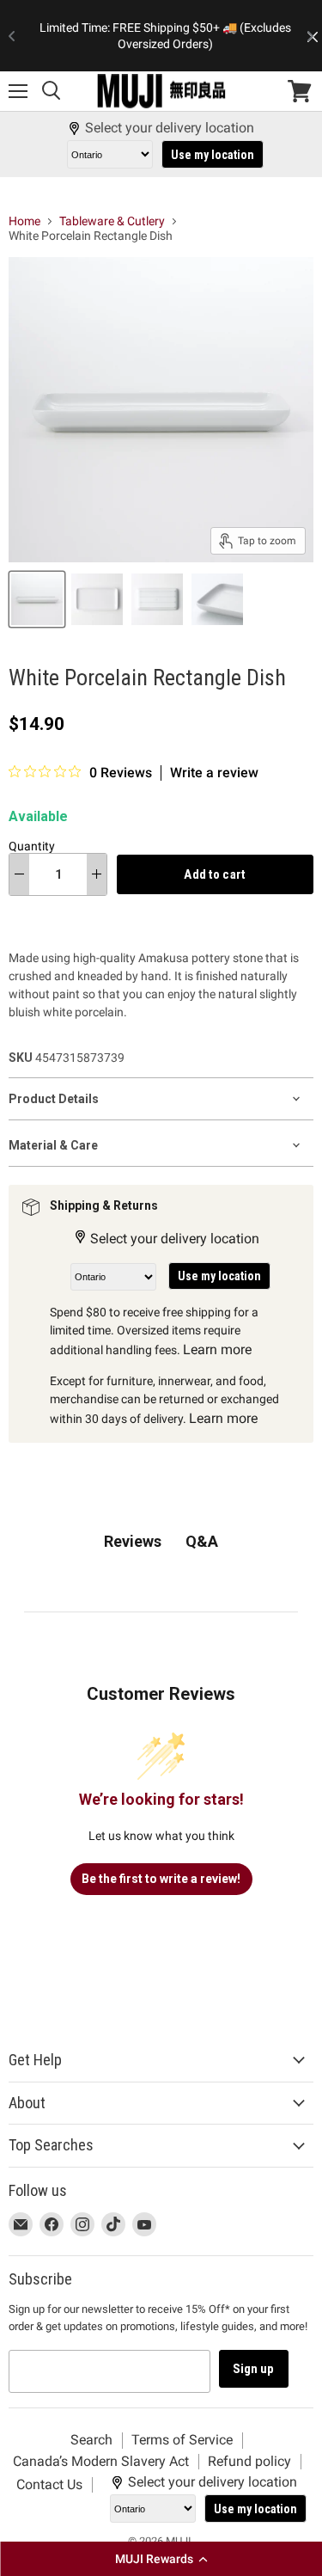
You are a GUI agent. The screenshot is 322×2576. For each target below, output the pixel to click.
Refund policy (249, 2461)
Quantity (32, 846)
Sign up (254, 2369)
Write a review (214, 773)
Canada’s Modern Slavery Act (101, 2461)
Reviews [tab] (133, 1541)
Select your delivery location (170, 128)
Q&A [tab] (202, 1541)
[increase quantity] (97, 874)
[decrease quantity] (19, 874)
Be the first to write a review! (161, 1879)
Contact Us (49, 2484)
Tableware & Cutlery (112, 221)
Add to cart (215, 874)
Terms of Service (182, 2440)
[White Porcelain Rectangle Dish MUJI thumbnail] (37, 599)
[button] (161, 2559)
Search (91, 2440)
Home (24, 221)
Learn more (217, 1349)
